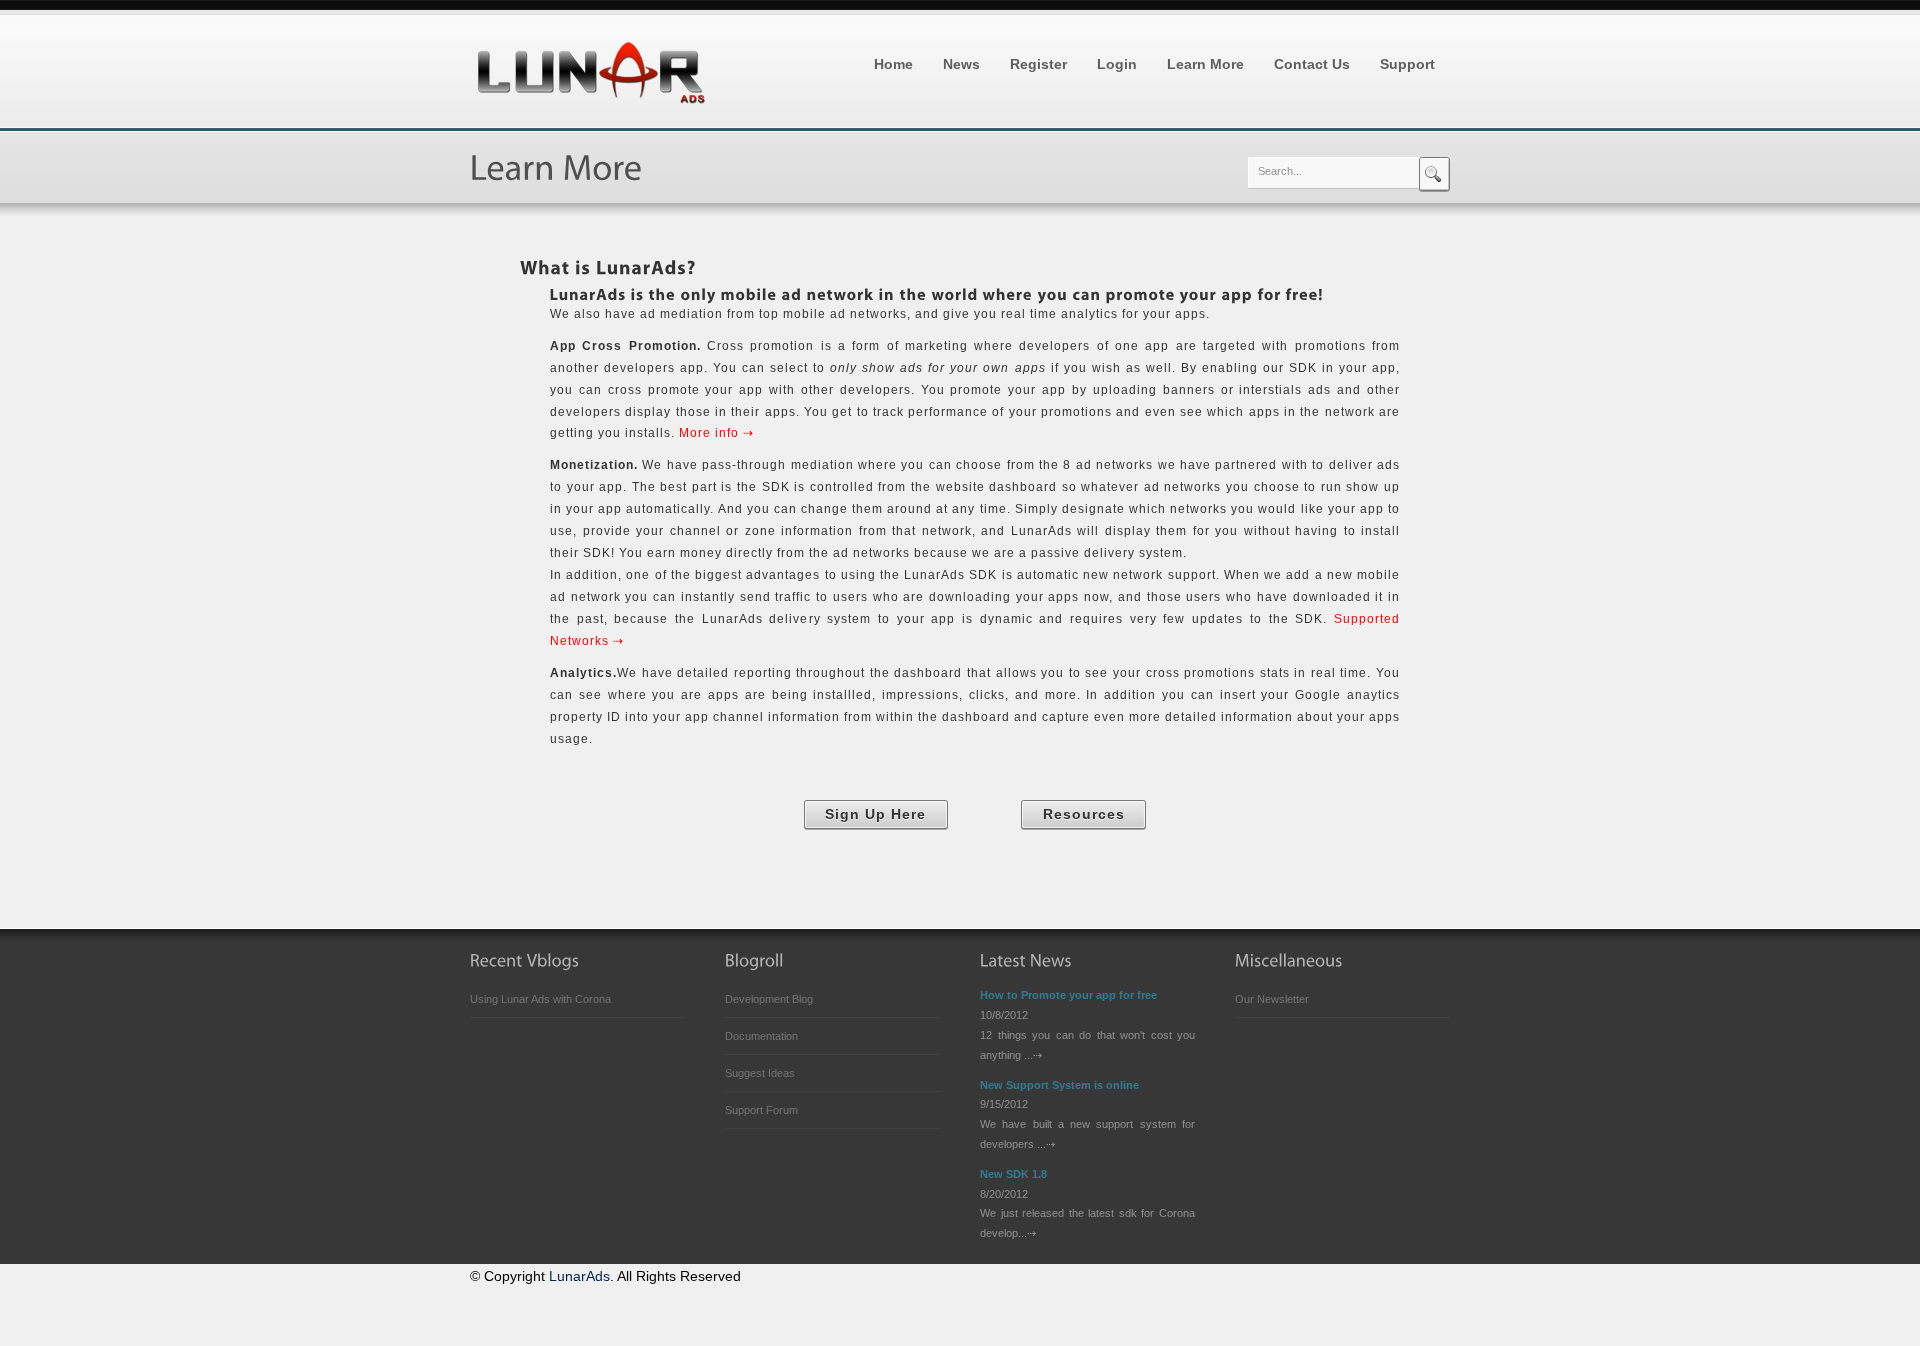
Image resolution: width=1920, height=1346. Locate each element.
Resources (1084, 814)
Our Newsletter (1272, 999)
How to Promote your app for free (1068, 995)
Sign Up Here (875, 814)
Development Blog (769, 999)
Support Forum (761, 1110)
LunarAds (579, 1276)
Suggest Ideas (760, 1073)
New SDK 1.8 (1013, 1174)
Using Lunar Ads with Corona (540, 999)
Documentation (761, 1036)
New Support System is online (1059, 1085)
